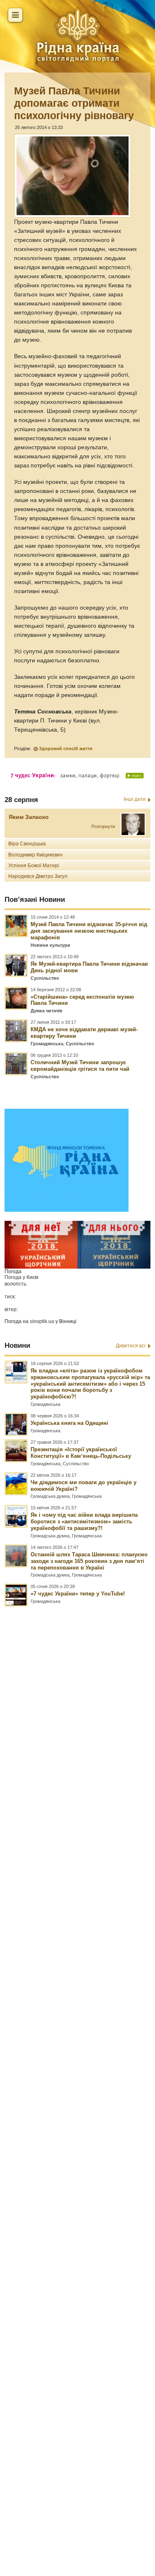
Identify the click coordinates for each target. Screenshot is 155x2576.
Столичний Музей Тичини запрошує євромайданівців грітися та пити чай (80, 1066)
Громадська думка (50, 1496)
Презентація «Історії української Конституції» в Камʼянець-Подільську (81, 1453)
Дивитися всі (131, 1346)
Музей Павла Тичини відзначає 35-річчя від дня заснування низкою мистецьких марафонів (89, 931)
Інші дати (135, 799)
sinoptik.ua (42, 1321)
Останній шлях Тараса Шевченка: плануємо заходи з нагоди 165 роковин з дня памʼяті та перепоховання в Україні (89, 1561)
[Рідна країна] (78, 35)
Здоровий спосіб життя (66, 748)
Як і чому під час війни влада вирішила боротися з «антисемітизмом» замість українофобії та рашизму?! (84, 1521)
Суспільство (45, 978)
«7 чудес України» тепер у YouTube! (78, 1594)
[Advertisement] (77, 2055)
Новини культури (50, 945)
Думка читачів (46, 1011)
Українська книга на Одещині (69, 1423)
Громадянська (47, 1044)
